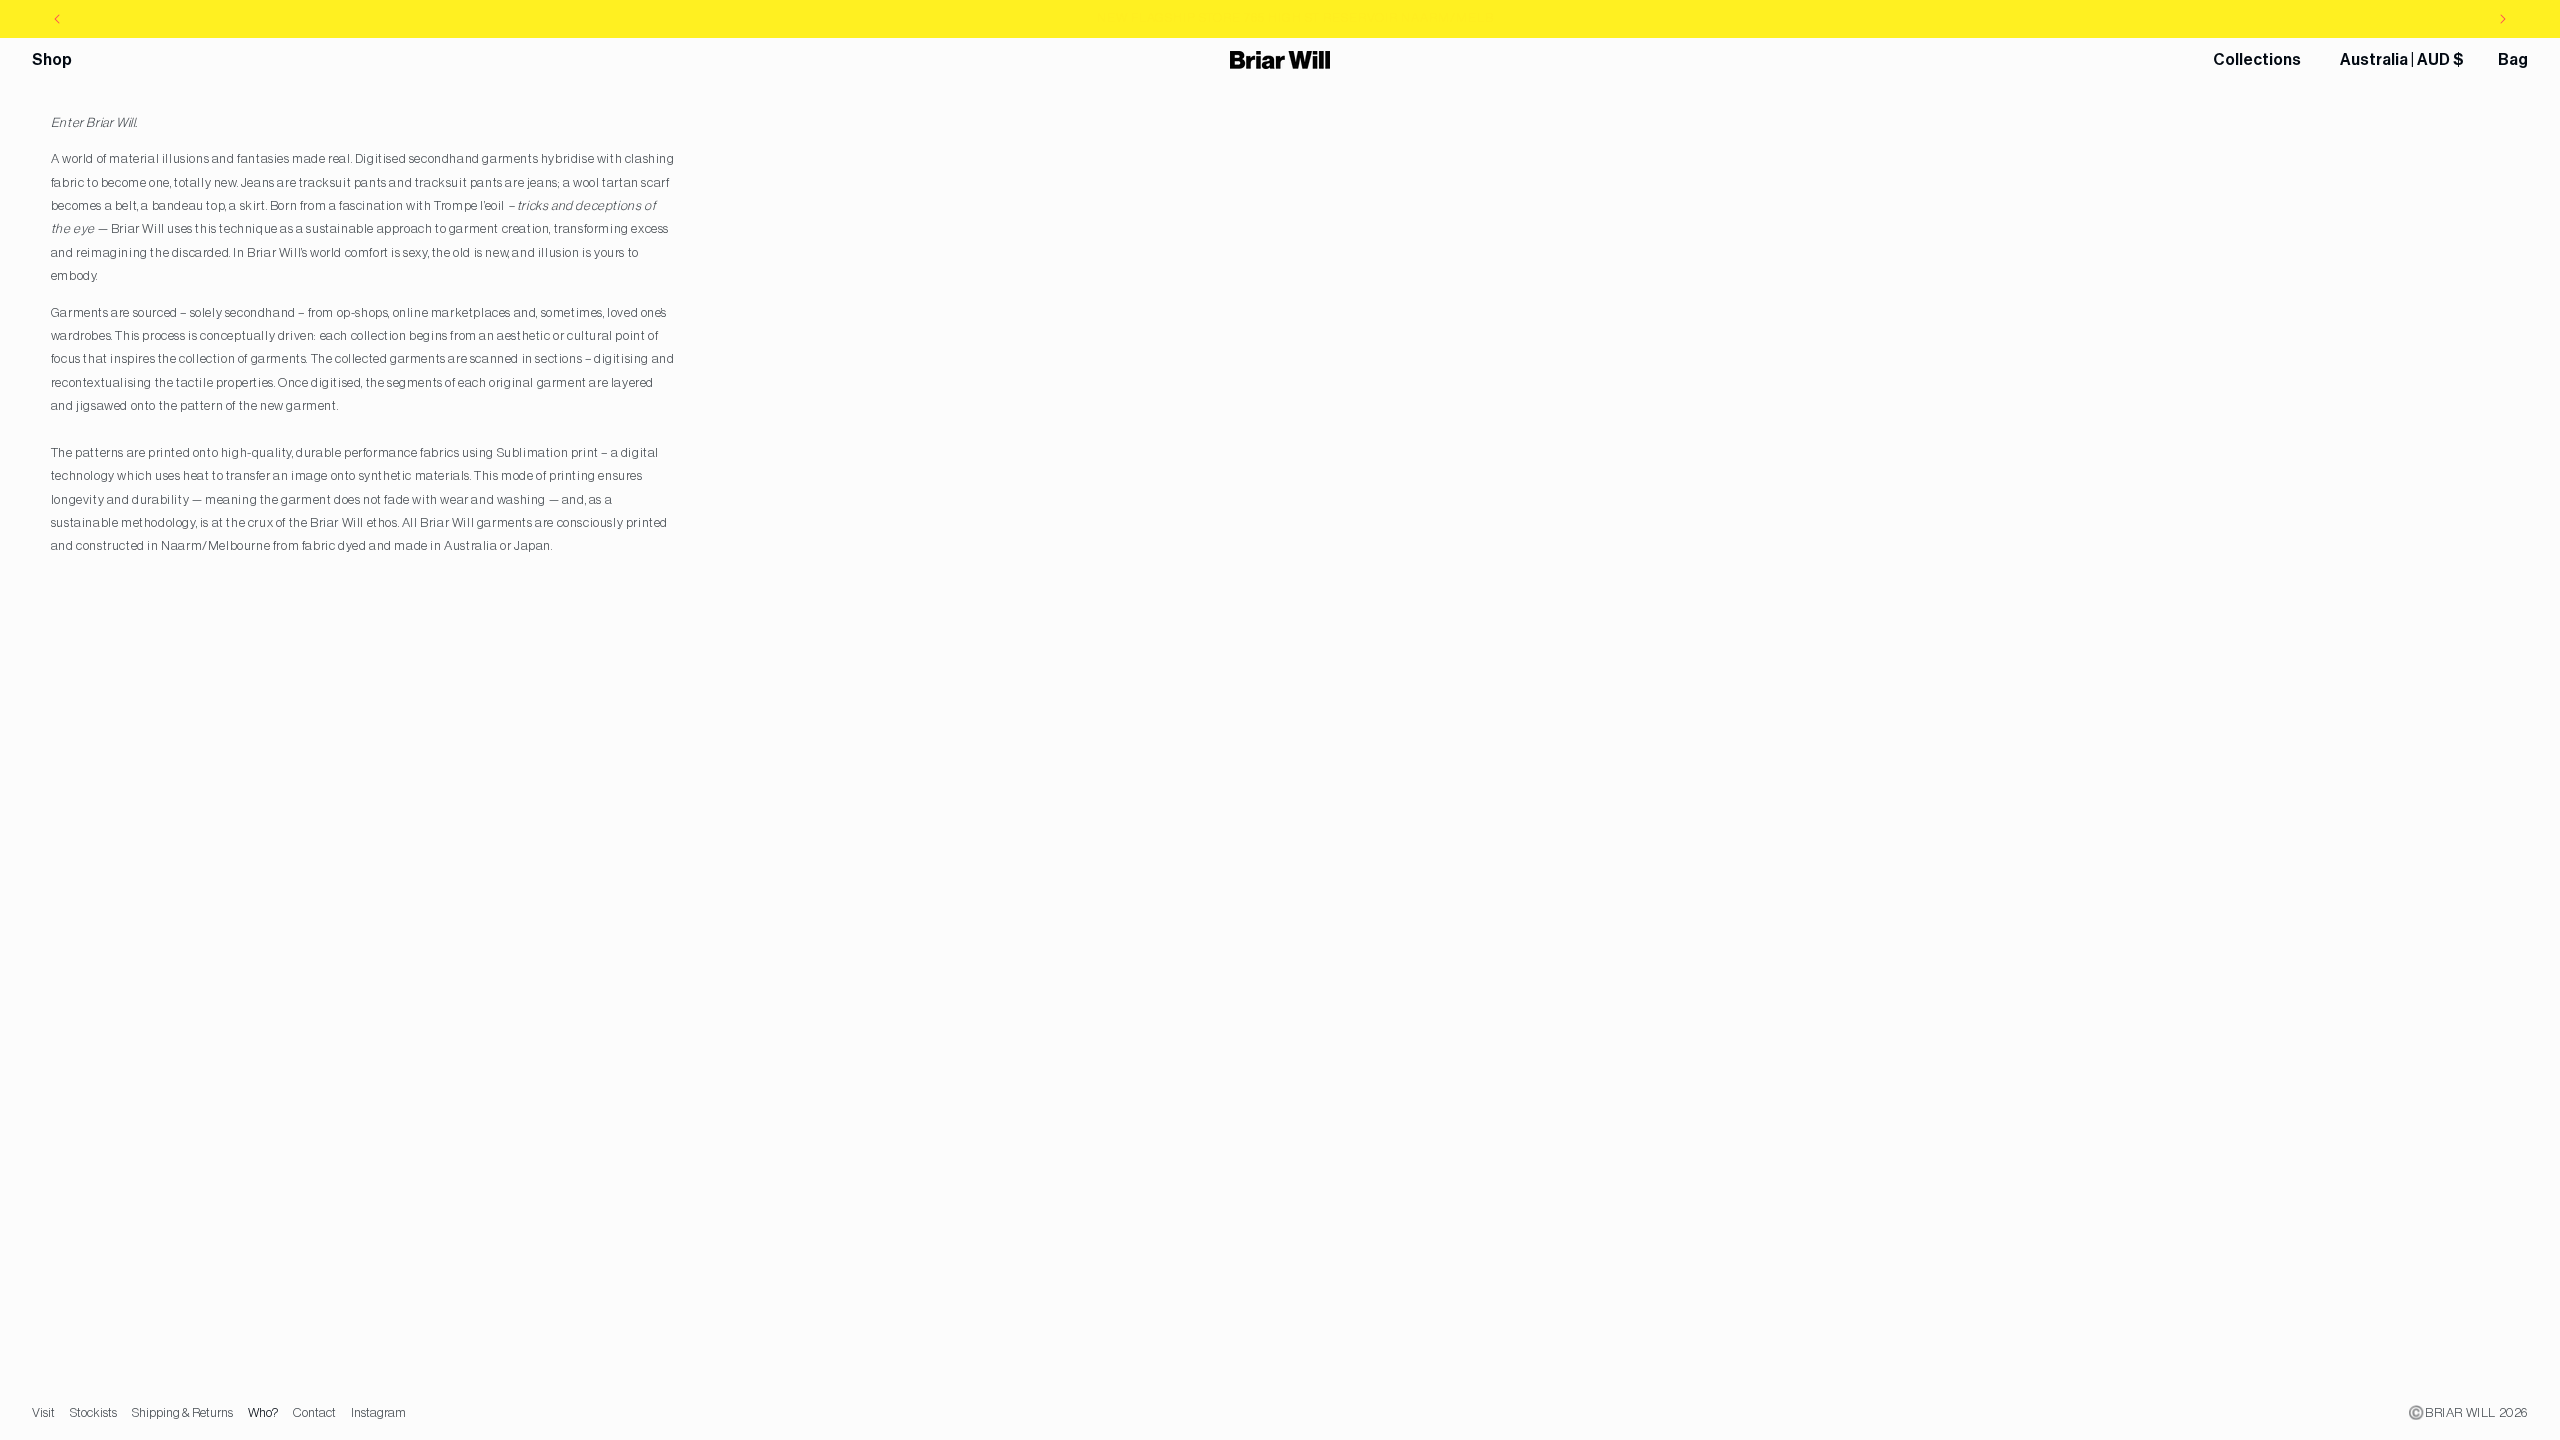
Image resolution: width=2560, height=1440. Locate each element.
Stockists (93, 1412)
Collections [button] (2257, 60)
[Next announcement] (2503, 19)
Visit (43, 1412)
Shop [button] (52, 60)
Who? (263, 1412)
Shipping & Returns (182, 1412)
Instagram (378, 1412)
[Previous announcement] (57, 19)
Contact (314, 1412)
